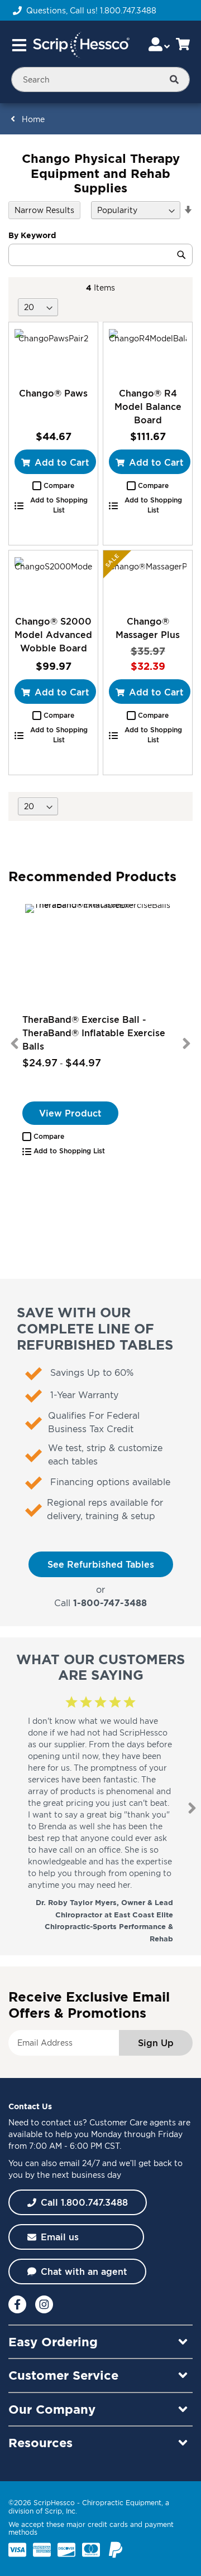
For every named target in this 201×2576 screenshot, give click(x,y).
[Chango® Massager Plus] (148, 583)
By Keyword (32, 235)
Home (33, 119)
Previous (15, 1043)
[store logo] (81, 45)
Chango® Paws (53, 393)
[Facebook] (17, 2304)
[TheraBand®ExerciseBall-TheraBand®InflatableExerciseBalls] (100, 957)
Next (186, 1043)
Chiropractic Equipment (122, 2503)
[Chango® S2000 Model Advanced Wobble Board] (53, 583)
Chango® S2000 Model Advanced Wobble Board (53, 635)
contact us (62, 2122)
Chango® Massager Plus (148, 628)
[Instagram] (44, 2304)
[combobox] (100, 79)
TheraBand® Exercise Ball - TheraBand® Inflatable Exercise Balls (94, 1033)
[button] (53, 486)
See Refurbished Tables (101, 1564)
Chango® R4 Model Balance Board (148, 407)
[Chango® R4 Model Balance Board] (148, 354)
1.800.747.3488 (128, 10)
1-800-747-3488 (110, 1603)
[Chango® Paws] (53, 354)
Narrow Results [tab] (44, 210)
